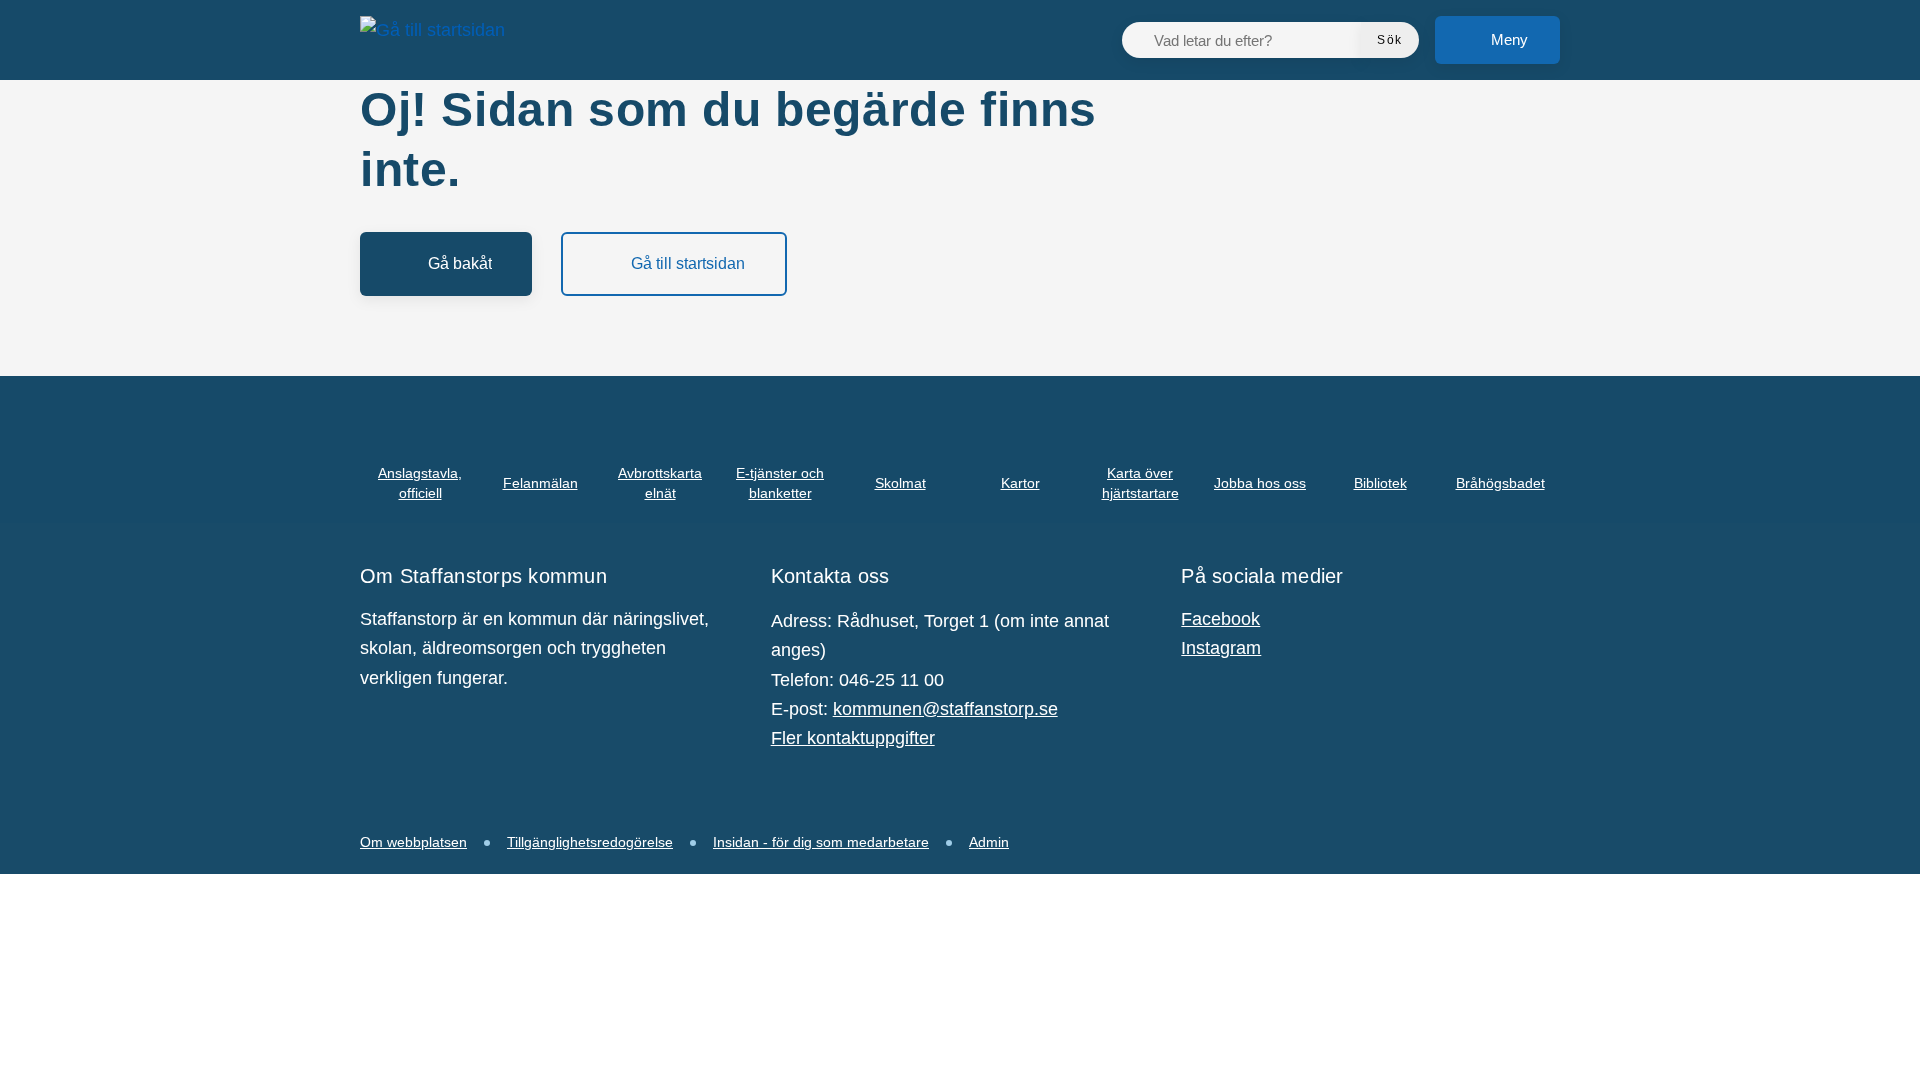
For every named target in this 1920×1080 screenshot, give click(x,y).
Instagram (1221, 648)
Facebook (1220, 619)
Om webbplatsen (413, 842)
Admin (989, 842)
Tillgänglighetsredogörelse (590, 842)
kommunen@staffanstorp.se (945, 709)
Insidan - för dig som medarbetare (821, 842)
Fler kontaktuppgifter (853, 738)
